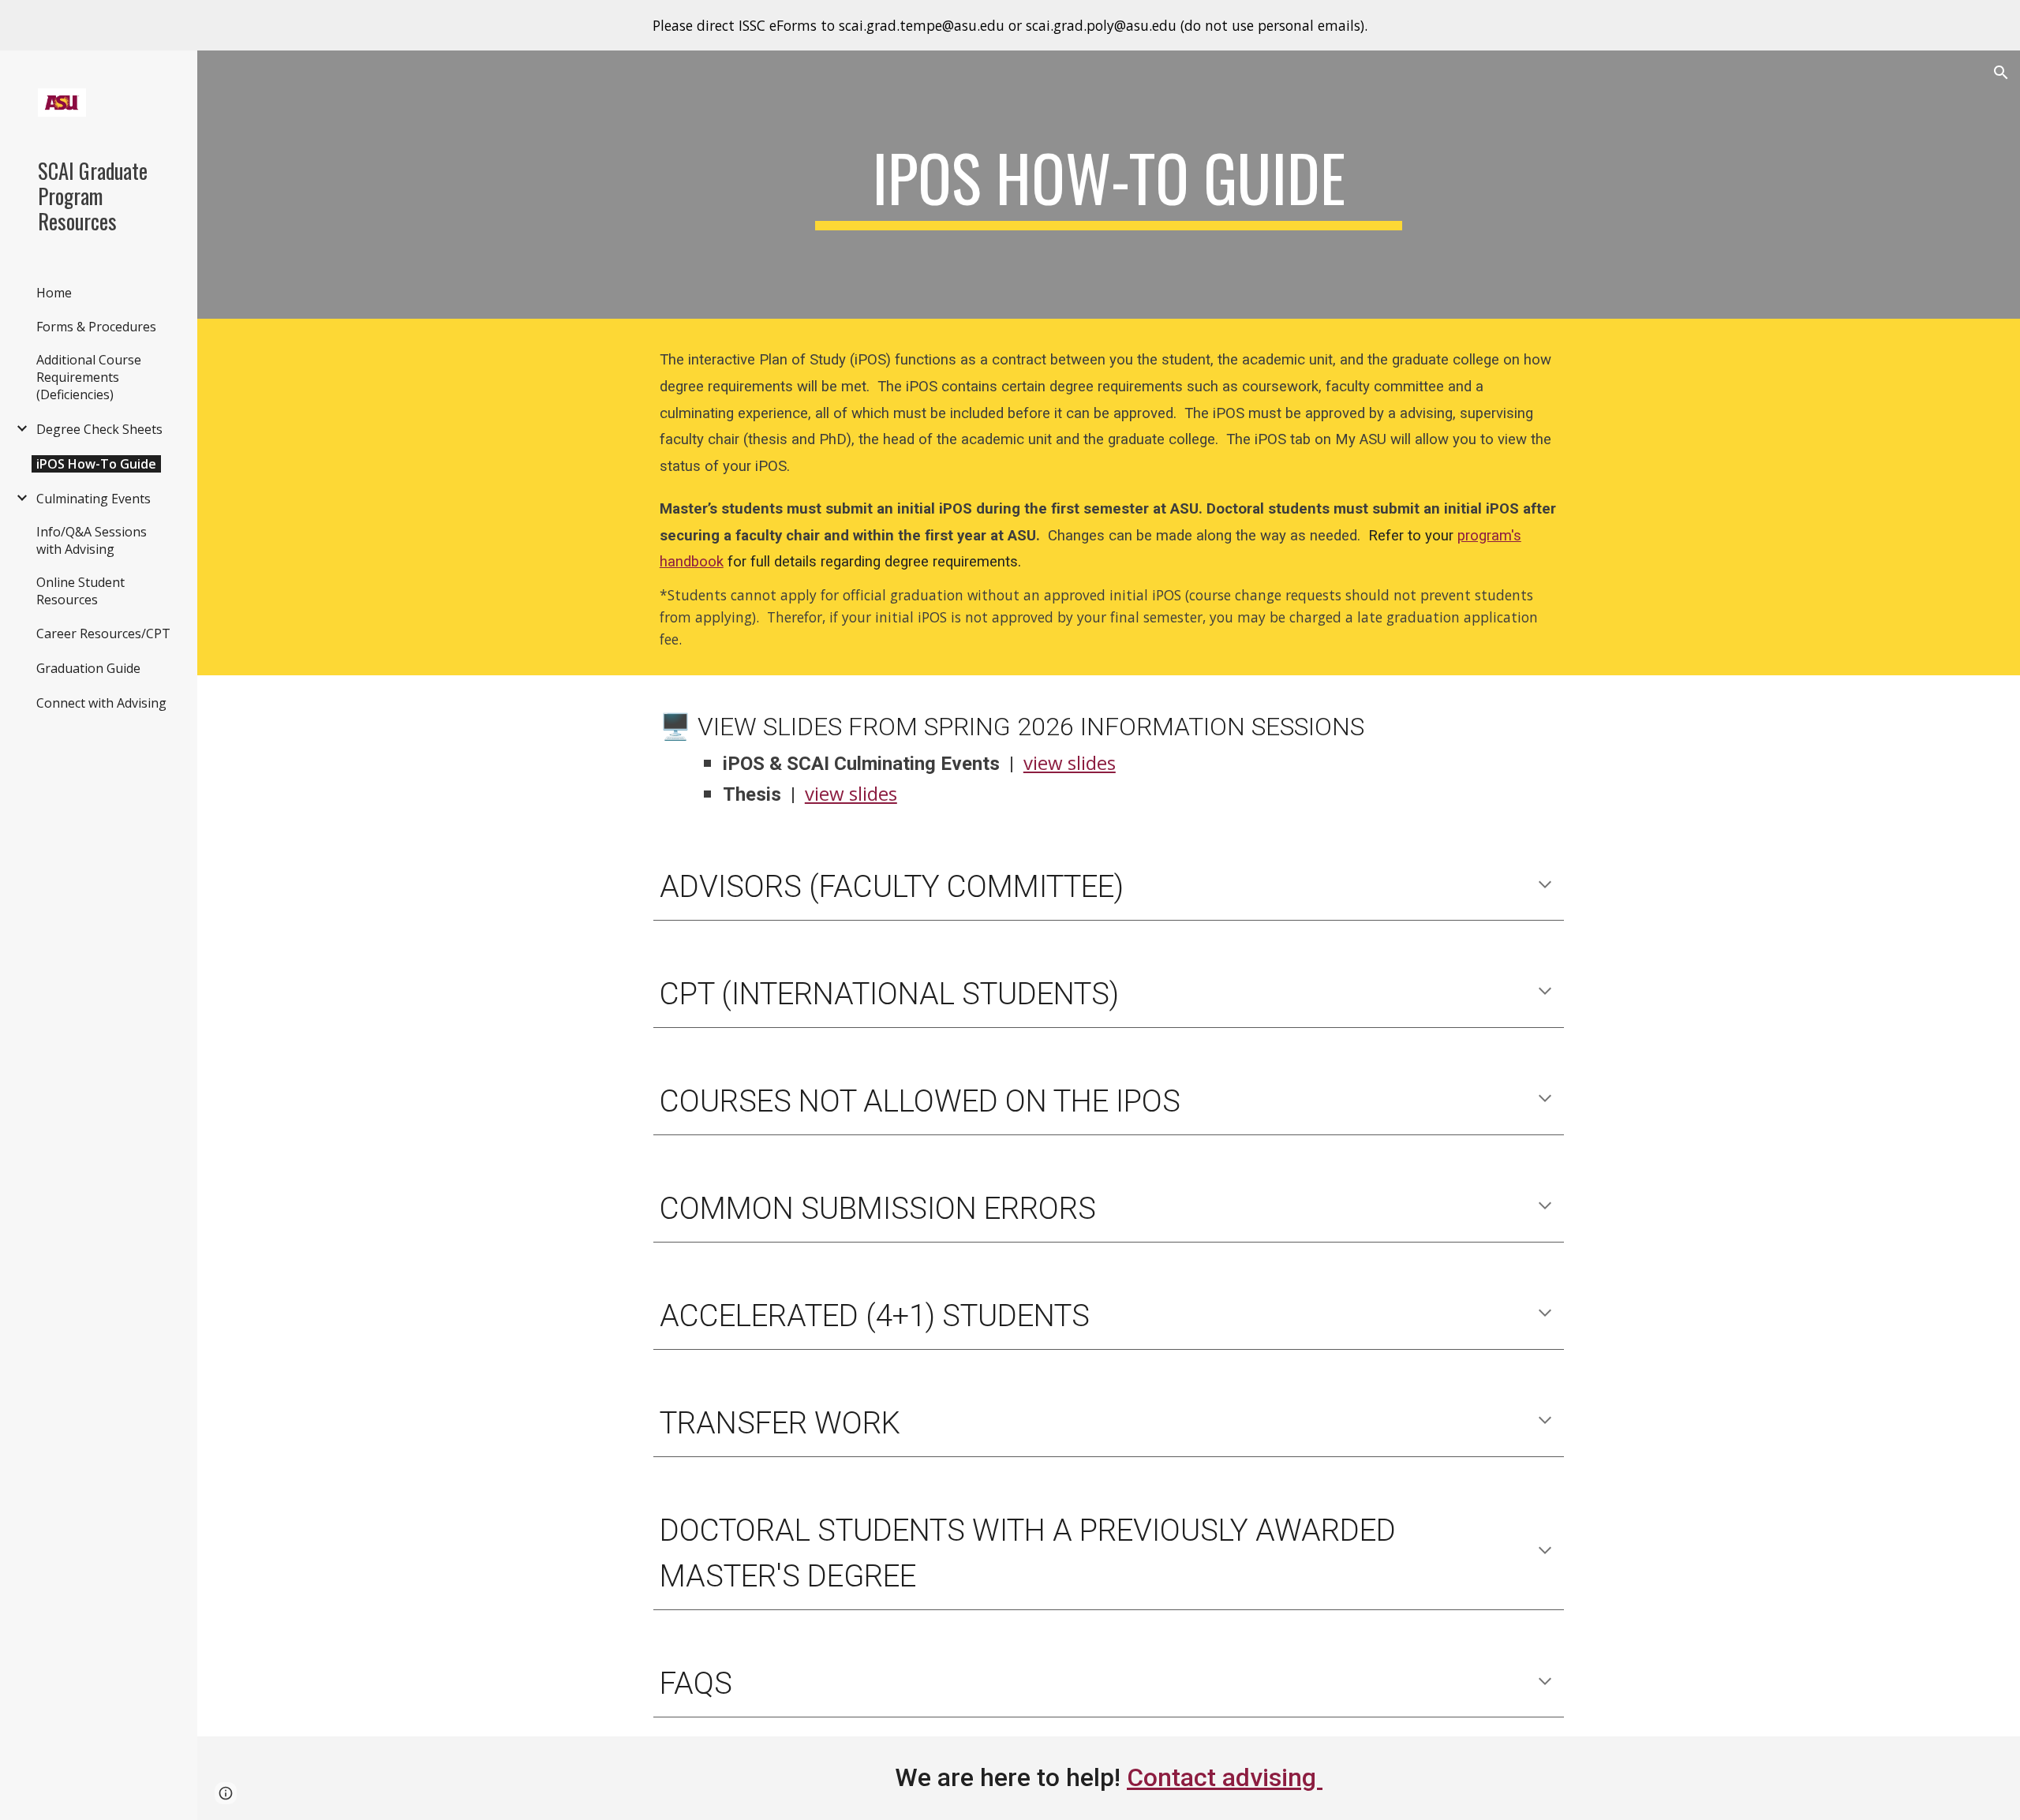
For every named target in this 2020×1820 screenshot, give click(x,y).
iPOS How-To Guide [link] (96, 464)
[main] (1109, 185)
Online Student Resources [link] (80, 591)
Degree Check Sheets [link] (99, 429)
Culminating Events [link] (94, 499)
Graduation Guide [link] (88, 668)
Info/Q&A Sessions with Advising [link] (92, 540)
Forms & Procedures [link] (96, 327)
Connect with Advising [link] (101, 703)
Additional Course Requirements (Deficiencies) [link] (89, 377)
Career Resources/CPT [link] (103, 633)
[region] (1010, 25)
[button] (2001, 73)
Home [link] (54, 293)
